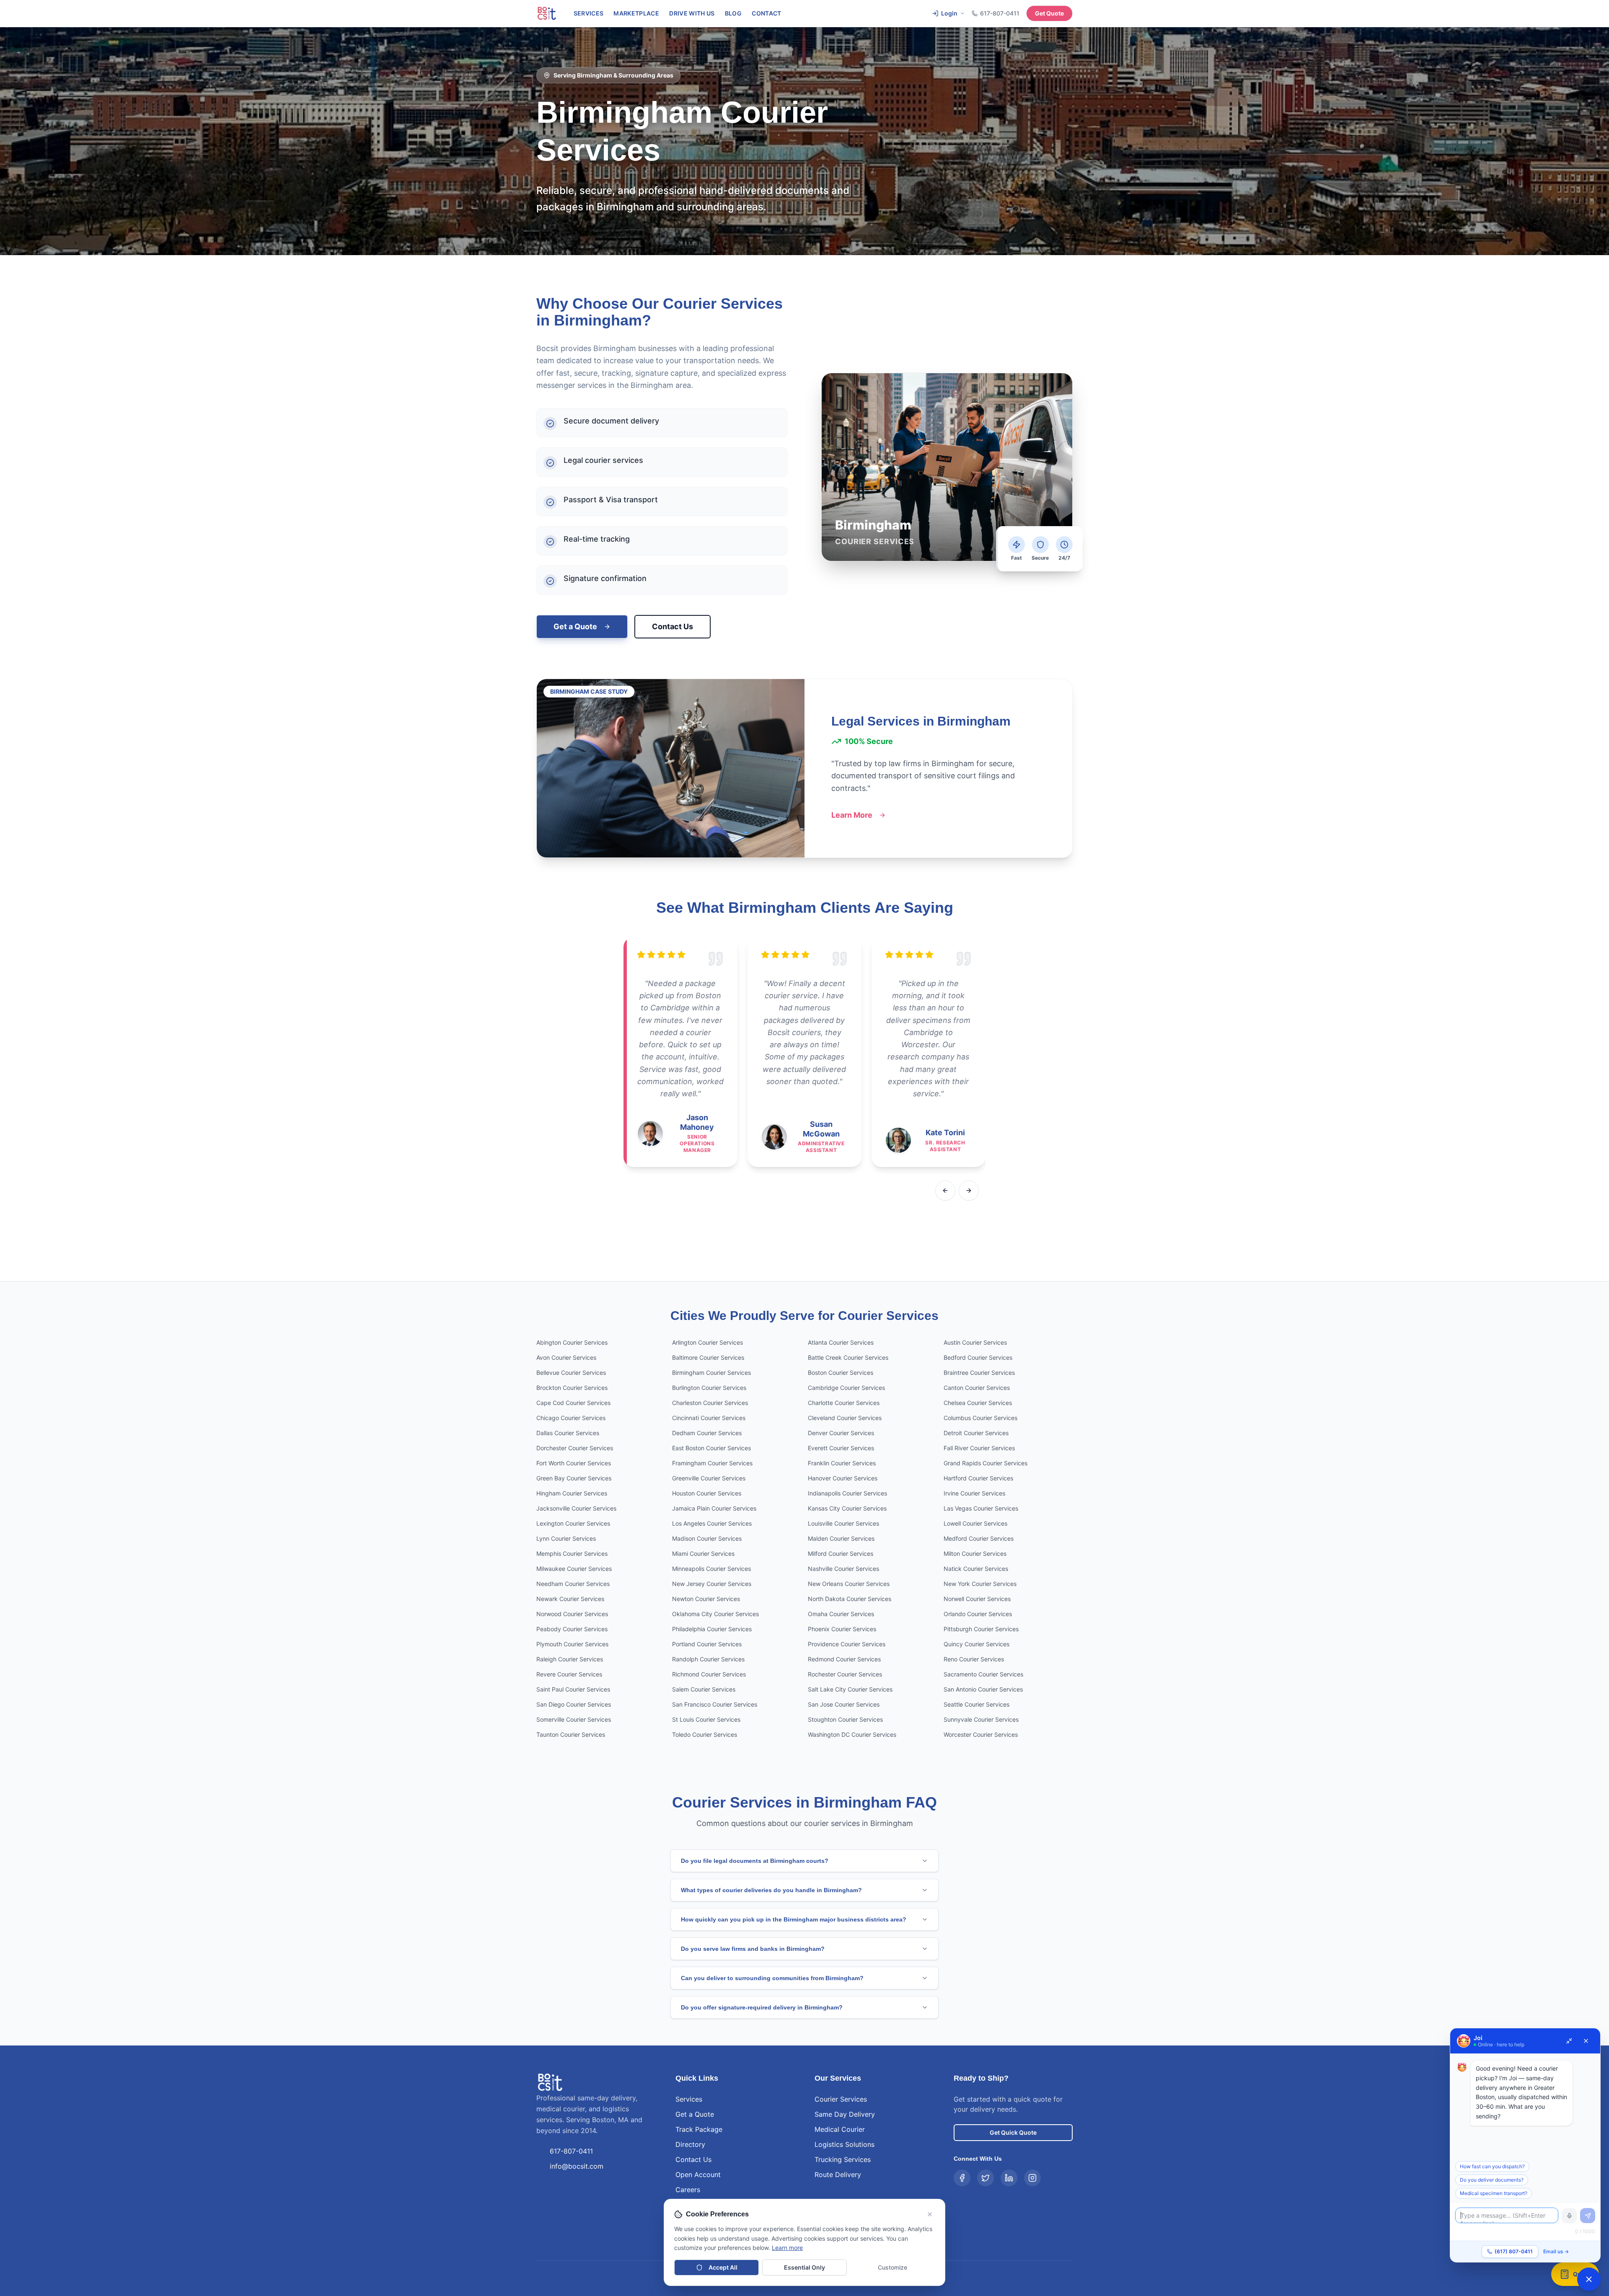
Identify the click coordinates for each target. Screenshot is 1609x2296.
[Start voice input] (1569, 2216)
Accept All (723, 2267)
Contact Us (673, 626)
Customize (892, 2267)
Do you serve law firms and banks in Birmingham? (753, 1949)
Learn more (787, 2248)
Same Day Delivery (845, 2114)
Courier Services (841, 2099)
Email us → (1556, 2251)
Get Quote (1049, 13)
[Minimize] (1569, 2041)
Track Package (699, 2129)
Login (949, 13)
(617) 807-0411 (1514, 2251)
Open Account (698, 2175)
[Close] (1586, 2041)
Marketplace (636, 13)
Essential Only (804, 2267)
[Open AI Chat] (1589, 2279)
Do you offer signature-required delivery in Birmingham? (762, 2007)
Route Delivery (838, 2175)
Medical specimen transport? (1494, 2193)
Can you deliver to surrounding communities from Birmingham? (772, 1978)
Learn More (852, 815)
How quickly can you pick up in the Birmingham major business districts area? (794, 1919)
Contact (766, 13)
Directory (690, 2144)
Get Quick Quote (1013, 2132)
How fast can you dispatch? (1492, 2166)
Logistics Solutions (845, 2144)
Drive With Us (692, 13)
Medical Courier (840, 2129)
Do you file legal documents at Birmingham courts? (755, 1861)
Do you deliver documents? (1492, 2180)
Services (589, 13)
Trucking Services (843, 2159)
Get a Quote (575, 626)
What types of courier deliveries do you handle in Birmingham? (771, 1890)
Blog (733, 13)
